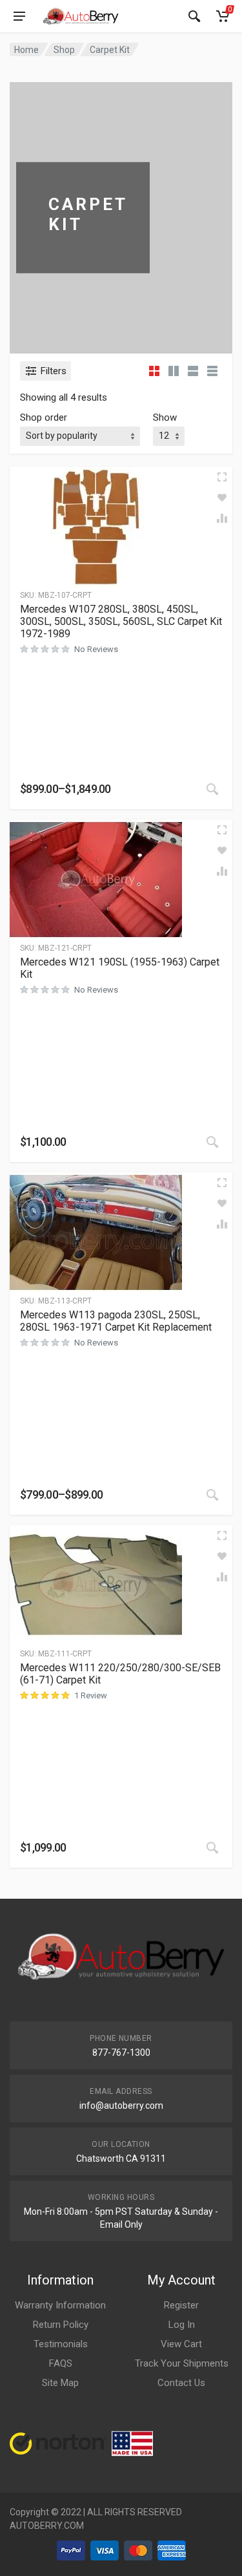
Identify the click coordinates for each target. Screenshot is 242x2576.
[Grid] (154, 371)
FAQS (61, 2363)
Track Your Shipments (182, 2363)
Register (181, 2305)
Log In (182, 2325)
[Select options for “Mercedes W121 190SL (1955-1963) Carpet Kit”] (212, 1142)
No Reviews (96, 649)
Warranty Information (60, 2305)
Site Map (60, 2383)
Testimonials (61, 2344)
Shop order (44, 417)
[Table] (212, 371)
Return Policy (61, 2325)
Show (165, 417)
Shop (64, 50)
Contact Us (181, 2383)
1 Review (91, 1695)
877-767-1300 (121, 2053)
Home (26, 50)
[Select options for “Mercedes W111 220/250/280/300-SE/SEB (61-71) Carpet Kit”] (212, 1848)
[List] (193, 371)
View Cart (181, 2344)
